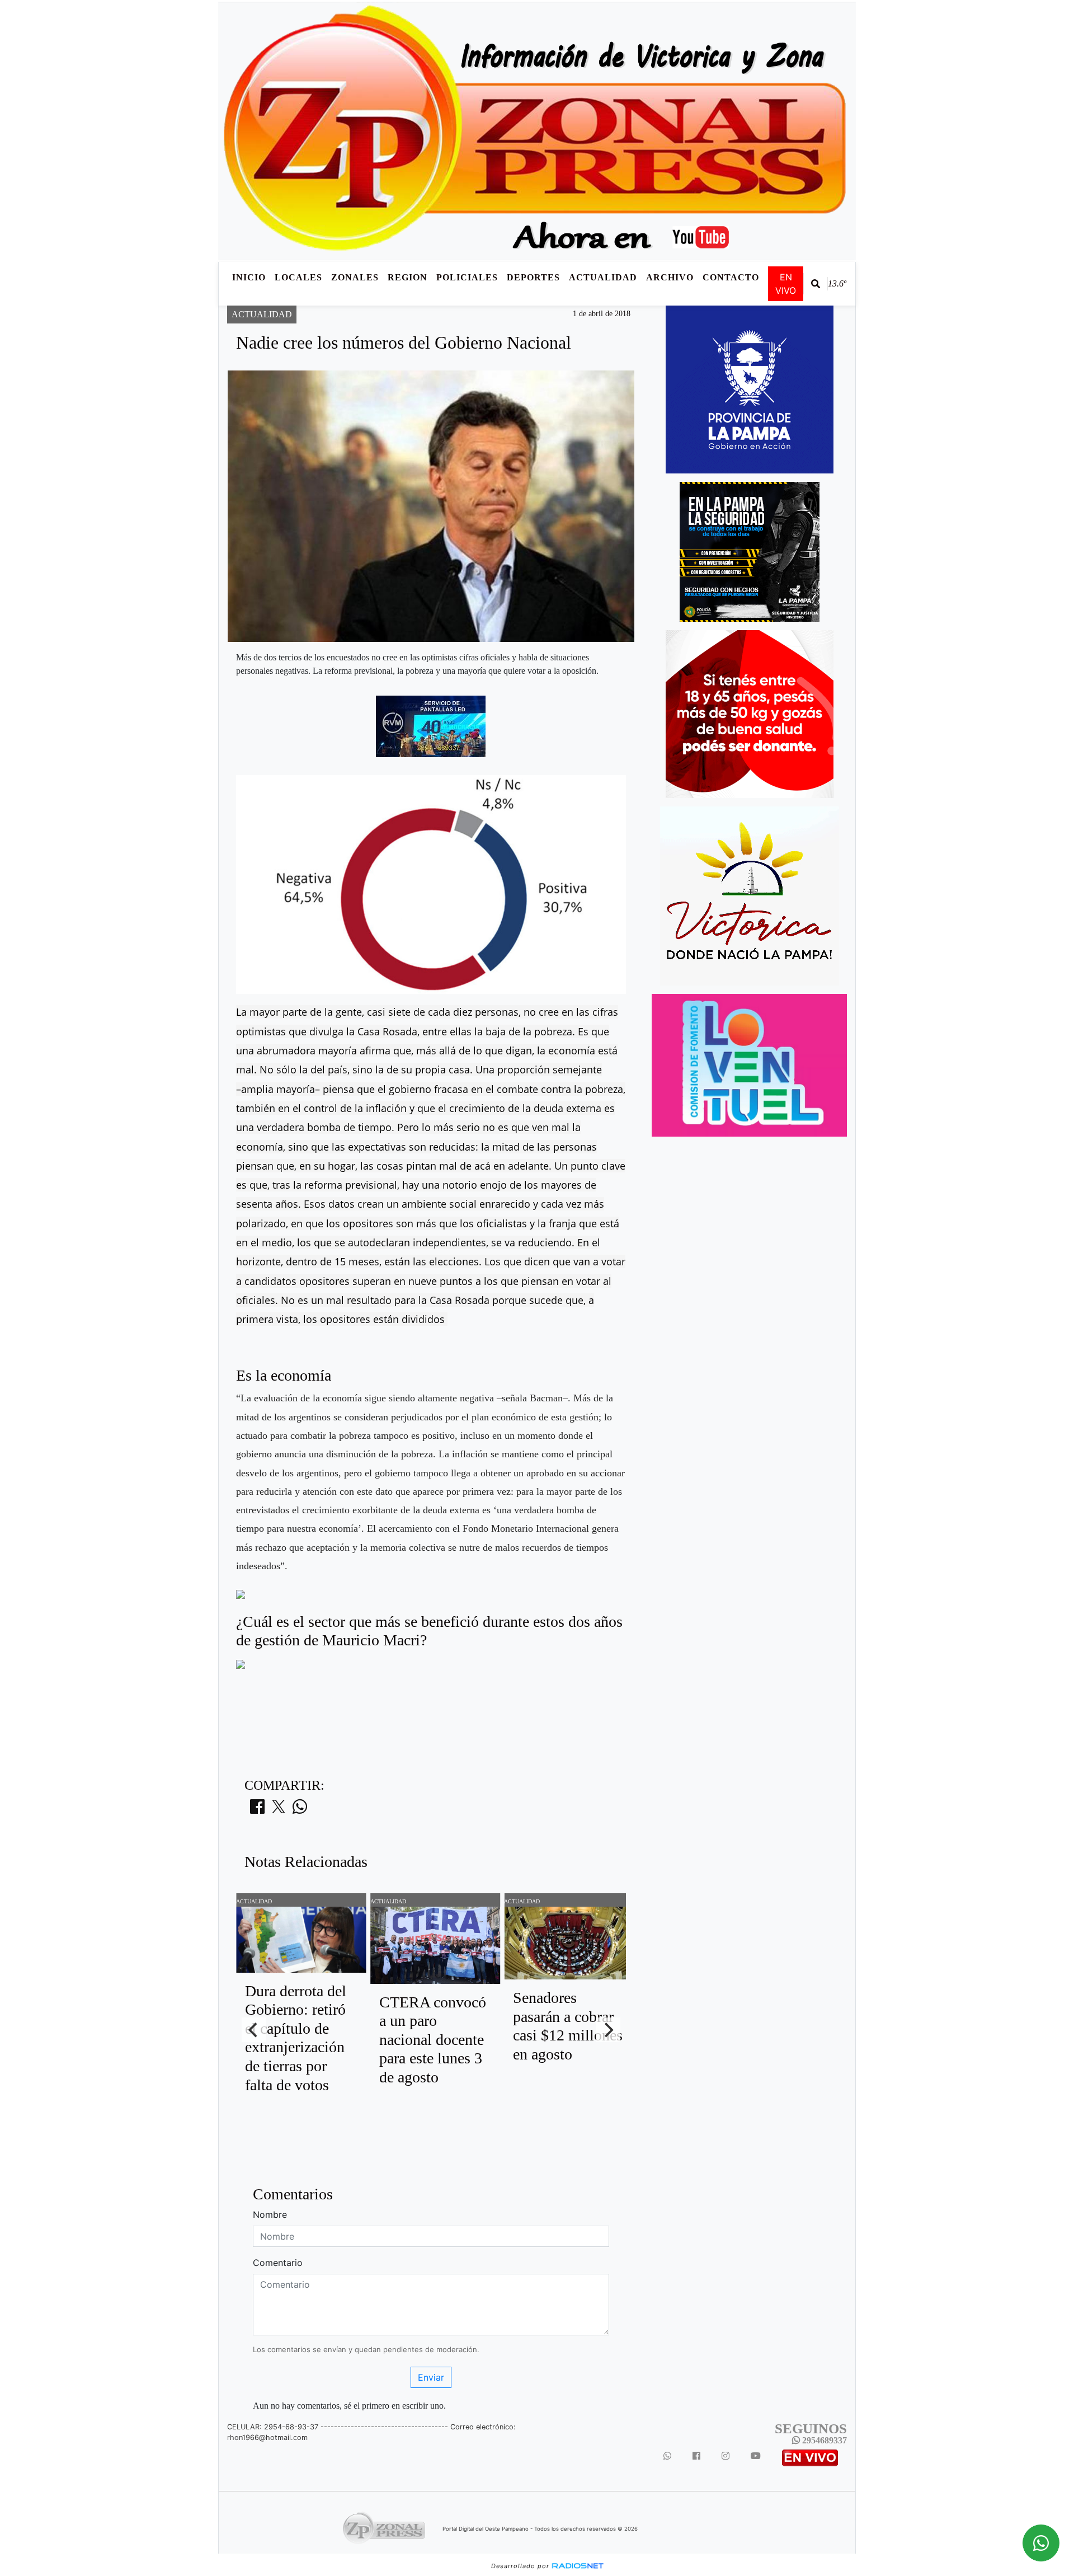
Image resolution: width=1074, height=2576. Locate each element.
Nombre (270, 2214)
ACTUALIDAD (603, 277)
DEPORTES (533, 277)
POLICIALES (467, 277)
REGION (408, 277)
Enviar (431, 2377)
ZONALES (355, 277)
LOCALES (298, 277)
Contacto (731, 277)
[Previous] (254, 2030)
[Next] (608, 2030)
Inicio (249, 277)
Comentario (278, 2263)
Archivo (670, 277)
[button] (816, 284)
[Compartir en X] (279, 1810)
